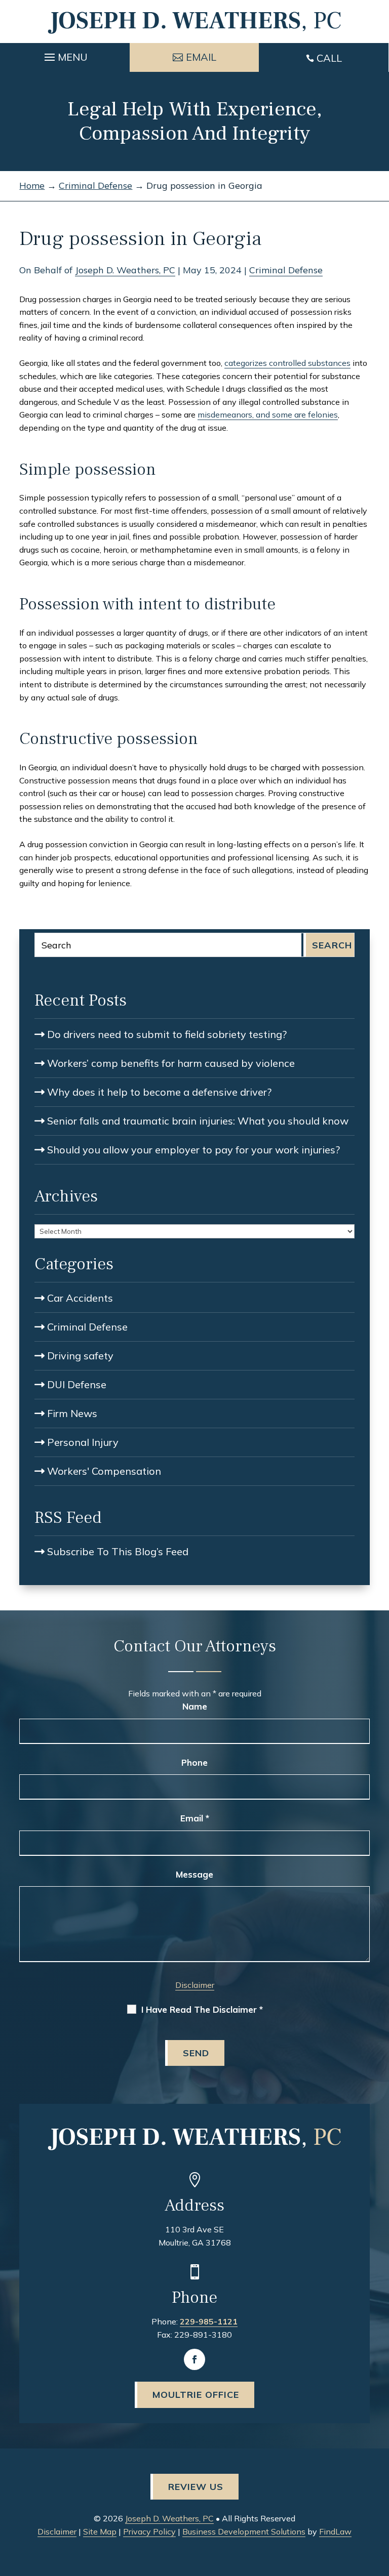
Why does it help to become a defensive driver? (159, 1092)
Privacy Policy (149, 2531)
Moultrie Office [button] (196, 2395)
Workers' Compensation (104, 1471)
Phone (194, 1762)
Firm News (72, 1413)
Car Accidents (80, 1298)
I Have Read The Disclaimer (202, 2010)
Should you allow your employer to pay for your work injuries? (193, 1150)
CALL (329, 58)
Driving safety (80, 1356)
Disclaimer (195, 1985)
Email (195, 1818)
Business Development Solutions (244, 2531)
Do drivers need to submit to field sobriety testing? (167, 1034)
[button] (65, 55)
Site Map (100, 2531)
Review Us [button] (196, 2487)
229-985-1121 (209, 2321)
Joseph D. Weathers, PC (125, 270)
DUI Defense (77, 1384)
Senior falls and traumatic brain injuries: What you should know (198, 1121)
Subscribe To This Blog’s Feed (118, 1551)
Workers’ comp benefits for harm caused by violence (171, 1063)
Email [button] (201, 57)
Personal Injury (83, 1442)
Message (194, 1874)
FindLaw (335, 2531)
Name (195, 1706)
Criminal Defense (286, 270)
